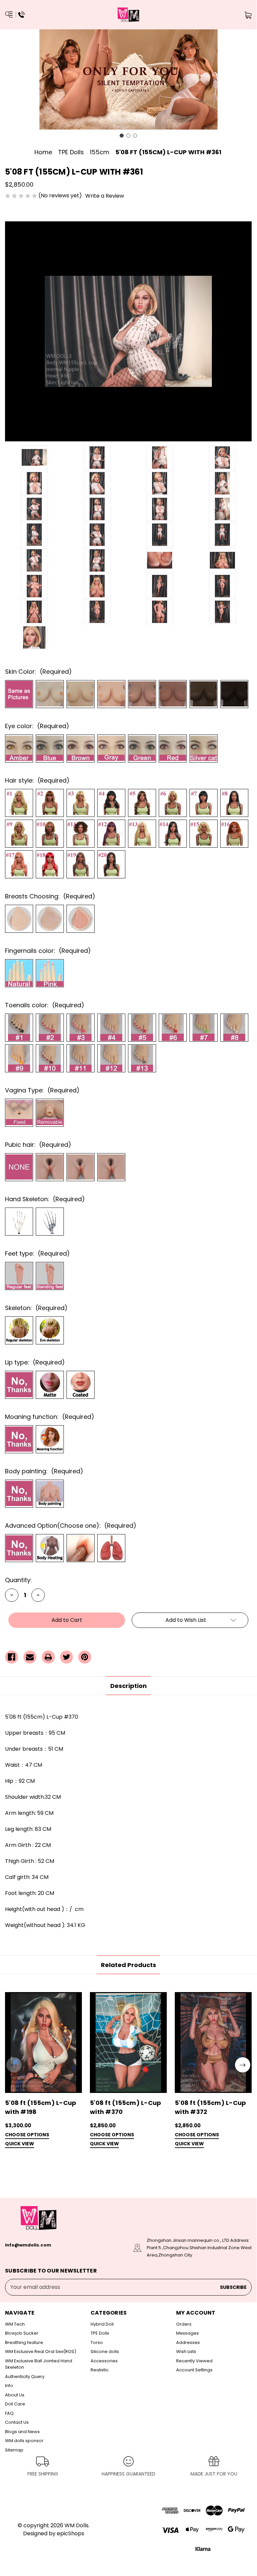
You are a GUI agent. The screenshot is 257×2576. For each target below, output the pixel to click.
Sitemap (14, 2450)
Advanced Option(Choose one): (71, 1526)
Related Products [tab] (128, 1965)
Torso (97, 2342)
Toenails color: (45, 1005)
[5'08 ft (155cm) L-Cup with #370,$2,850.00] (128, 2042)
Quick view (20, 2144)
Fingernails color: (48, 951)
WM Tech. (15, 2324)
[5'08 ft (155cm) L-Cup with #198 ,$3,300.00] (43, 2042)
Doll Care (15, 2404)
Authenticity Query (25, 2377)
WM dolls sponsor (24, 2441)
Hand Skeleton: (45, 1199)
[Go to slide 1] (122, 136)
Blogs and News (22, 2432)
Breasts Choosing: (50, 896)
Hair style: (37, 780)
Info (9, 2386)
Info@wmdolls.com (28, 2245)
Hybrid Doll (102, 2324)
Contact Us (17, 2422)
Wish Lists (186, 2351)
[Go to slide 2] (128, 136)
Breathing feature (24, 2342)
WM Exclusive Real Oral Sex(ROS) (41, 2351)
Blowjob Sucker (22, 2333)
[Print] (48, 1657)
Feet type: (37, 1253)
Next (243, 2065)
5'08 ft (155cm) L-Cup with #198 (41, 2107)
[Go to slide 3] (135, 136)
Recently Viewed (194, 2361)
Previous (14, 2065)
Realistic (100, 2370)
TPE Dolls (100, 2333)
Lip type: (35, 1362)
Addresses (188, 2342)
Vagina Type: (42, 1090)
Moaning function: (50, 1417)
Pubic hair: (38, 1145)
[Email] (30, 1657)
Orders (184, 2324)
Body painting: (44, 1471)
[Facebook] (12, 1657)
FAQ (9, 2413)
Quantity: (18, 1580)
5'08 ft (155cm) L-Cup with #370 (125, 2107)
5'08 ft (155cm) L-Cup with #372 (210, 2107)
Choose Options (27, 2135)
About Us (15, 2395)
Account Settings (194, 2370)
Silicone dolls (105, 2351)
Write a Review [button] (105, 196)
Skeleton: (36, 1308)
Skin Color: (38, 672)
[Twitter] (67, 1657)
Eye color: (37, 726)
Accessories (104, 2361)
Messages (187, 2333)
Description (128, 1686)
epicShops (71, 2533)
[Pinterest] (85, 1657)
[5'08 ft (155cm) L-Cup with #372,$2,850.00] (213, 2042)
